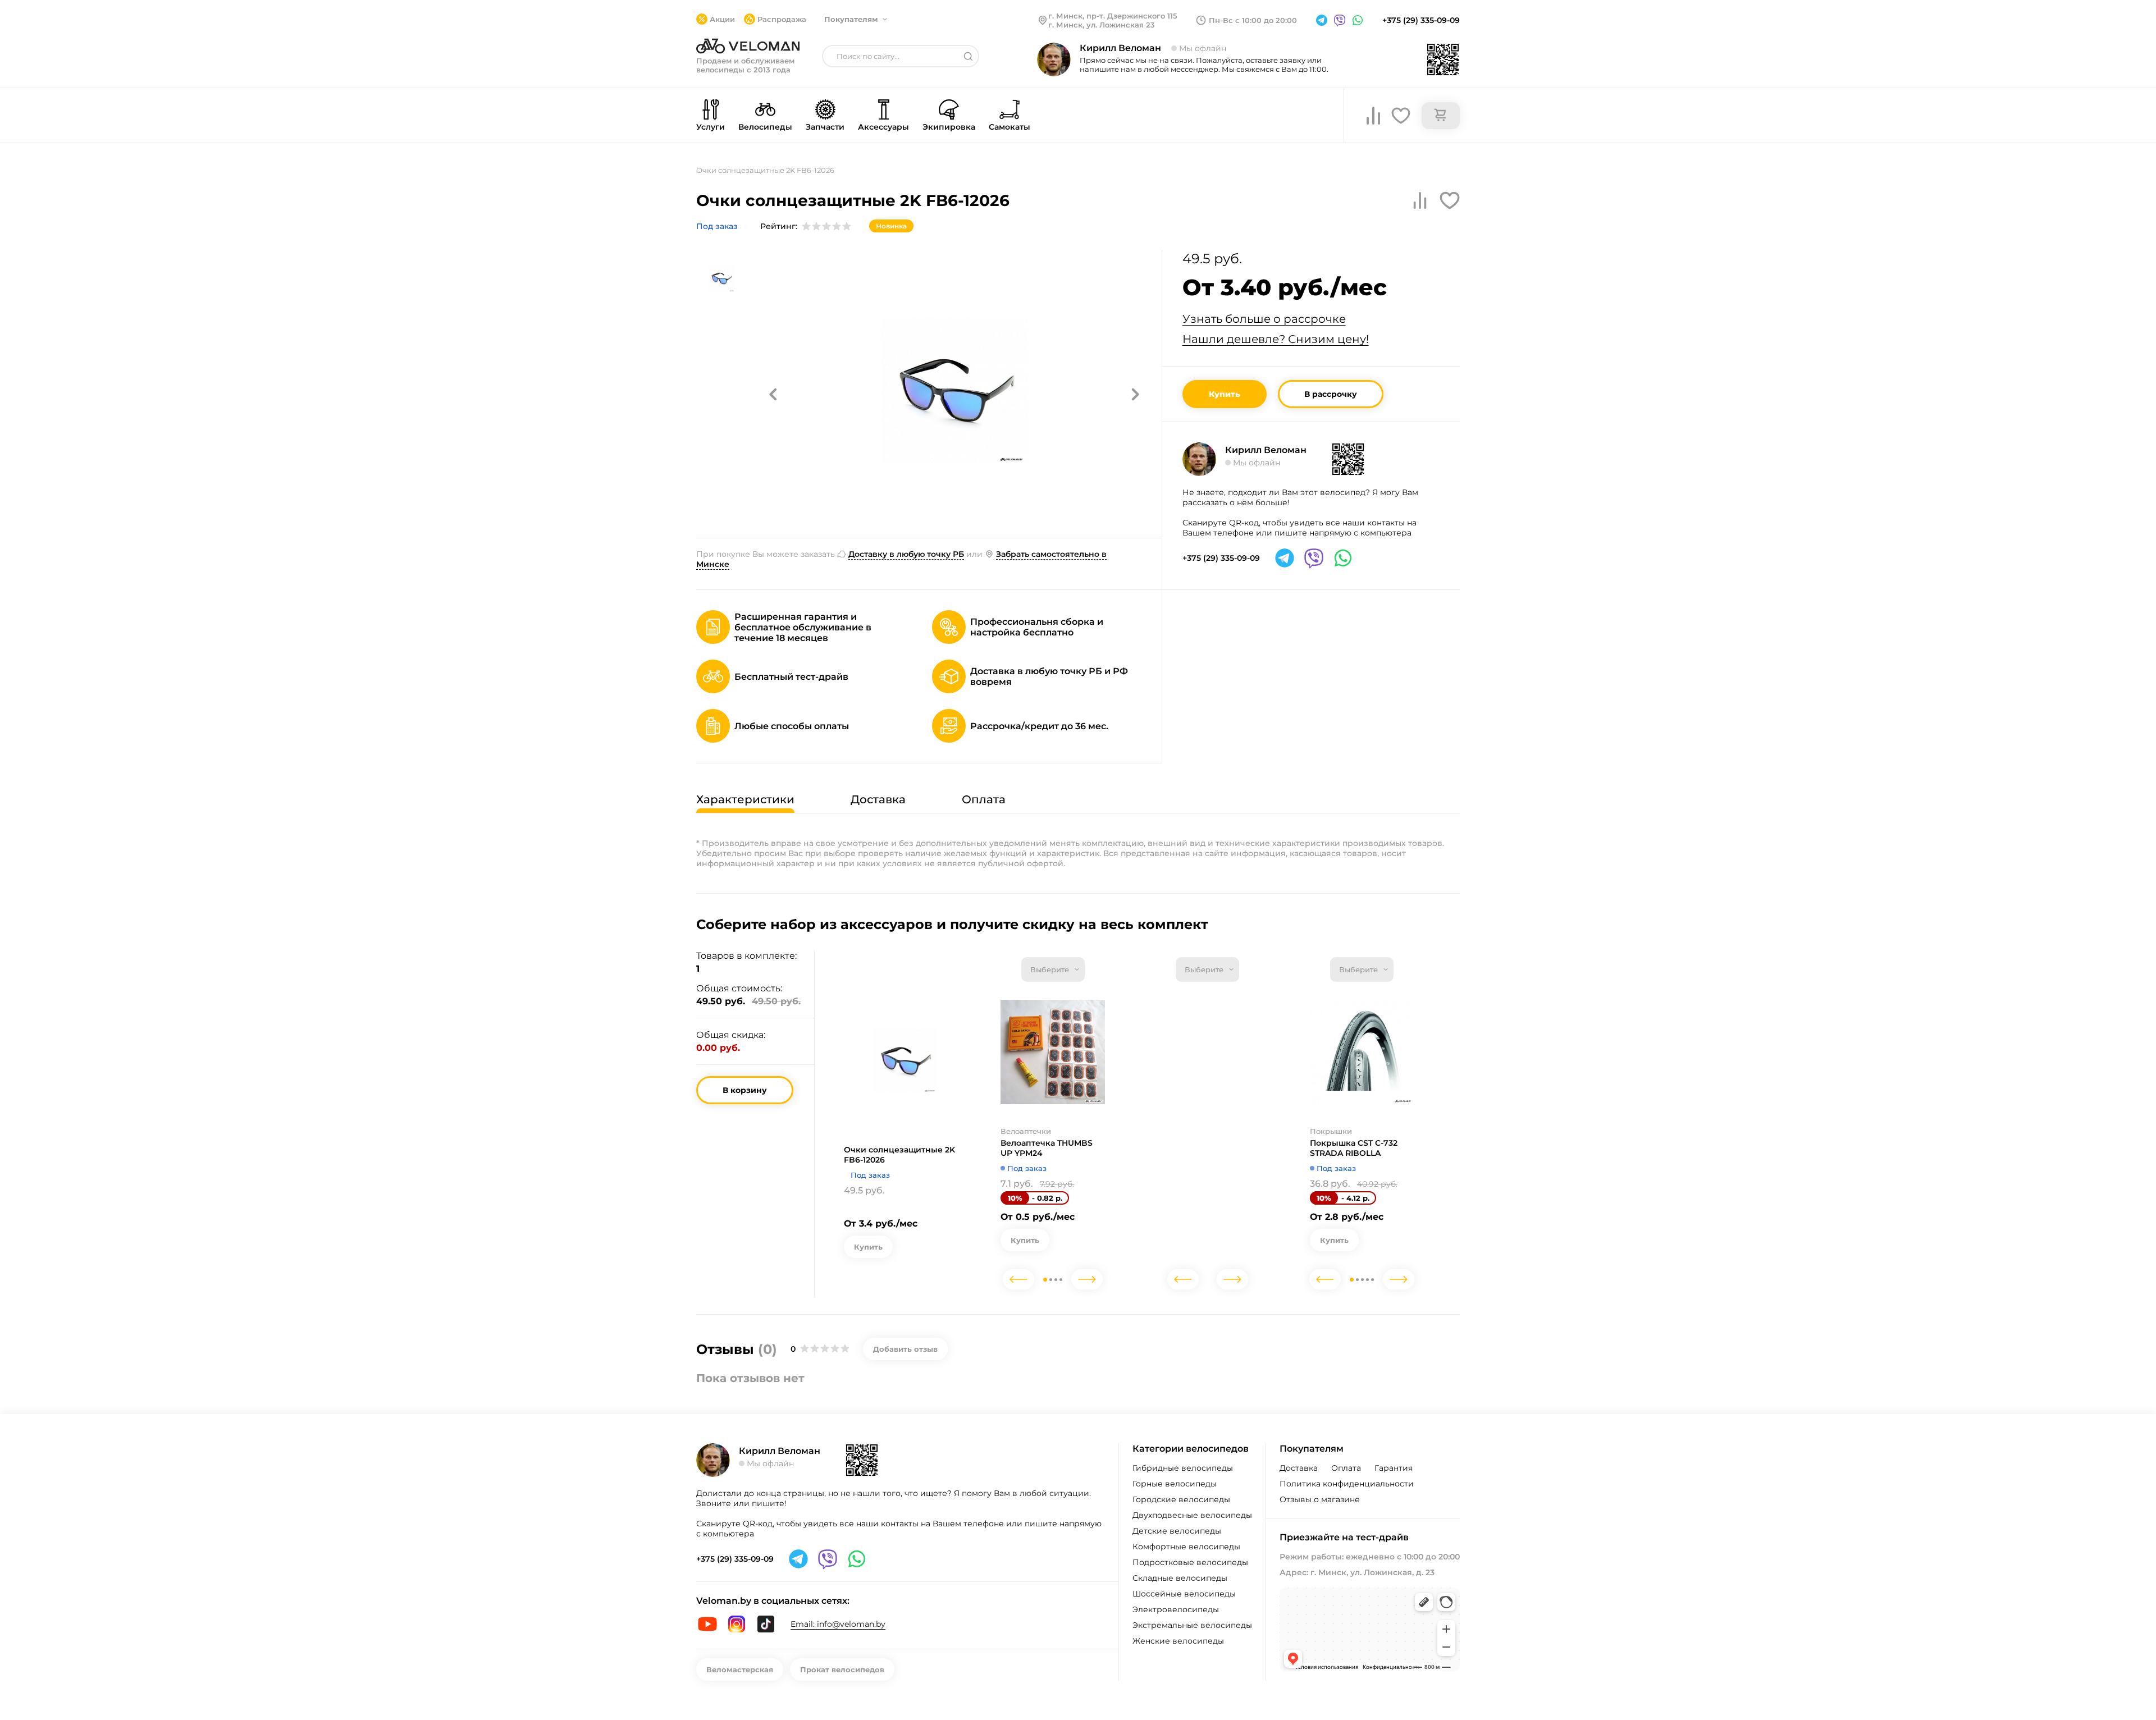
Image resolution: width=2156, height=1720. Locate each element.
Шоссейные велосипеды (1184, 1594)
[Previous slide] (1018, 1279)
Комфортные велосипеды (1186, 1547)
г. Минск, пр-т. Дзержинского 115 (1113, 16)
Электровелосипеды (1176, 1609)
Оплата (1346, 1468)
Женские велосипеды (1178, 1641)
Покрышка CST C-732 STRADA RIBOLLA (1354, 1148)
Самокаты (1010, 127)
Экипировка (949, 127)
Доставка (1299, 1468)
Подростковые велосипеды (1190, 1562)
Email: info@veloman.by (838, 1624)
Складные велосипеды (1180, 1578)
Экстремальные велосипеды (1192, 1625)
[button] (773, 394)
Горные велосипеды (1175, 1484)
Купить (1225, 394)
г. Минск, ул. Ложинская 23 (1102, 25)
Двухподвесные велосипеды (1192, 1515)
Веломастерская (740, 1669)
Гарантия (1394, 1468)
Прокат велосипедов (842, 1669)
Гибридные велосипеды (1183, 1468)
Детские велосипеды (1177, 1531)
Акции (722, 19)
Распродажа (782, 19)
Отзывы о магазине (1320, 1499)
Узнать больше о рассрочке (1264, 319)
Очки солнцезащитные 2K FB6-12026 (899, 1155)
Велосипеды (765, 127)
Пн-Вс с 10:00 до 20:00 (1253, 20)
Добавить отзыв (905, 1349)
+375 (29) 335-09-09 (1421, 20)
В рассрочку (1331, 394)
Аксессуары (883, 127)
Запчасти (825, 127)
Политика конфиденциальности (1347, 1484)
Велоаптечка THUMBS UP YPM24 (1047, 1148)
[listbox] (1053, 969)
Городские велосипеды (1181, 1499)
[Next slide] (1087, 1279)
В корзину (745, 1090)
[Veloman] (748, 46)
